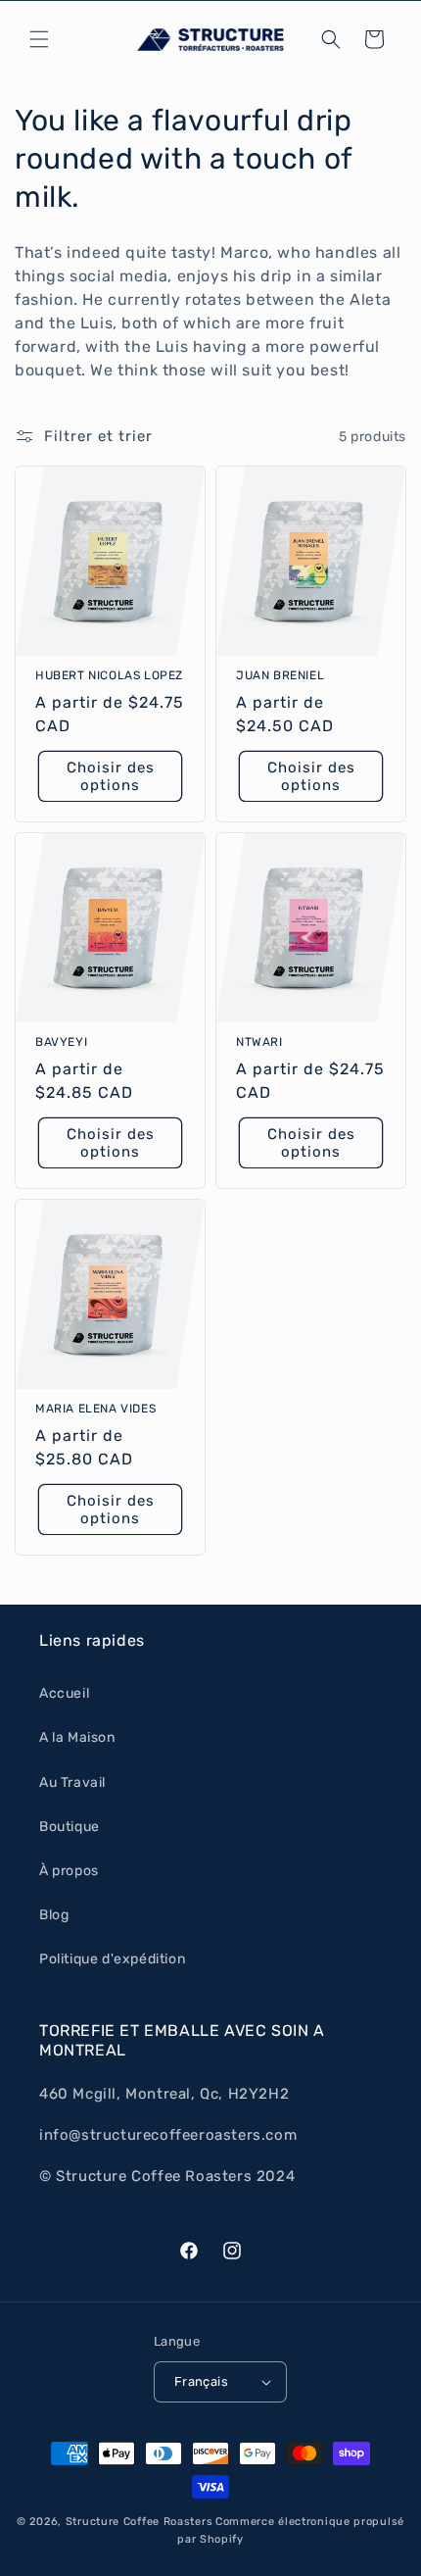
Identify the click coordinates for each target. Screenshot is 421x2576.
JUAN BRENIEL (280, 675)
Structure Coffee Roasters (140, 2522)
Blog (54, 1915)
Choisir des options (111, 776)
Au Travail (72, 1783)
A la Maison (77, 1737)
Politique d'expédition (112, 1959)
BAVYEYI (61, 1042)
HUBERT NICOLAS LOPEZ (109, 675)
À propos (69, 1871)
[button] (39, 39)
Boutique (70, 1827)
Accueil (64, 1693)
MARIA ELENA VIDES (95, 1409)
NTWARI (259, 1042)
